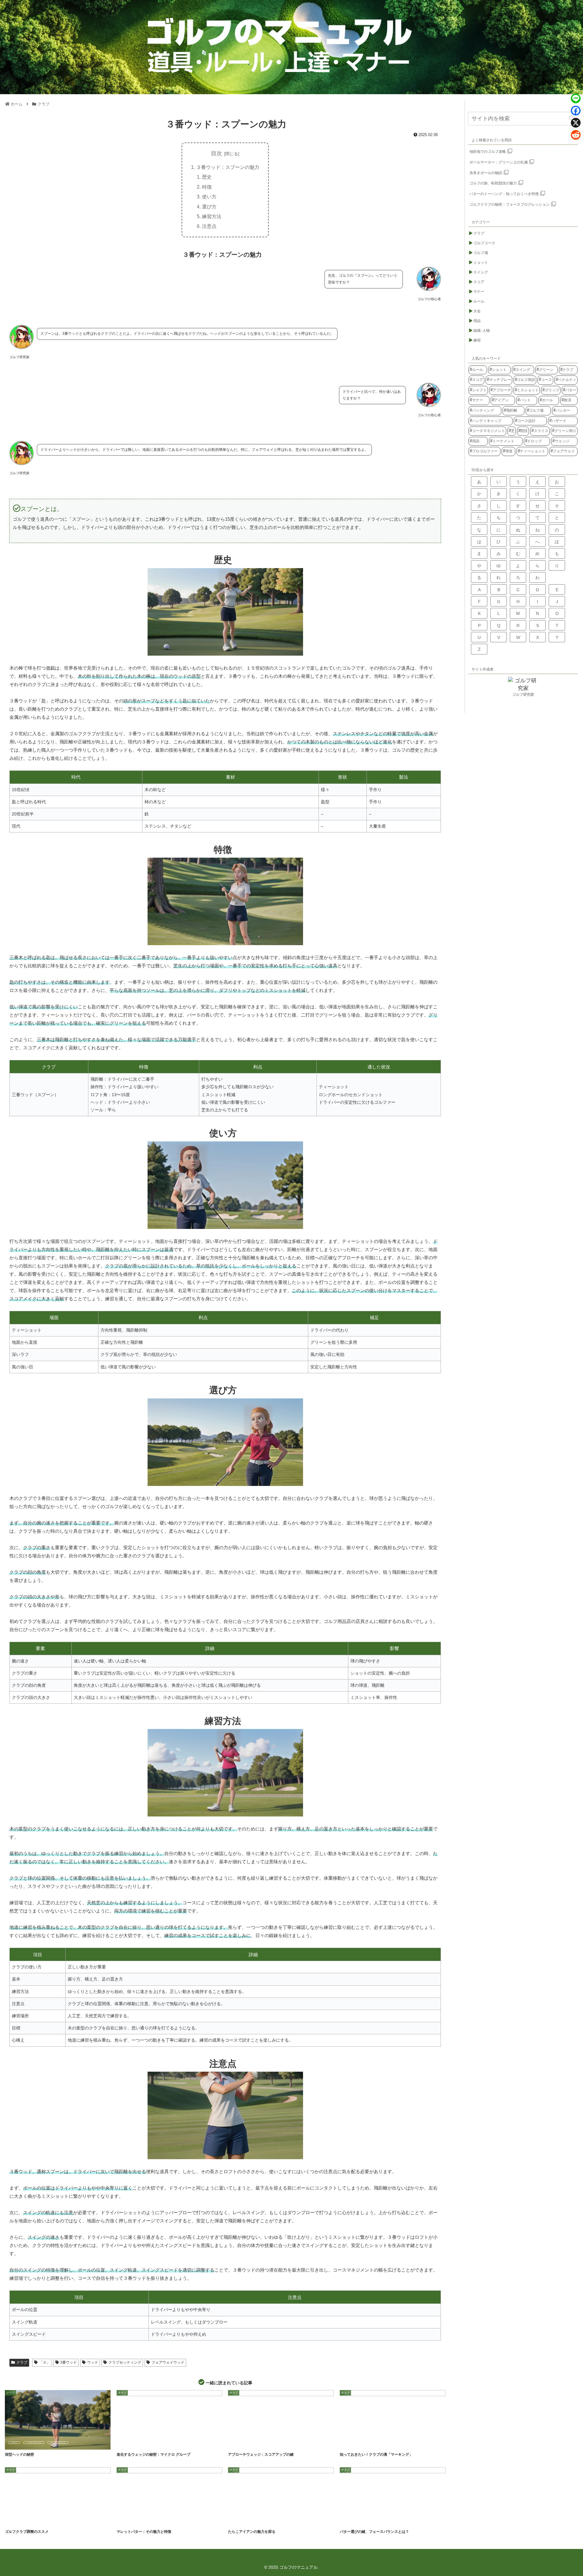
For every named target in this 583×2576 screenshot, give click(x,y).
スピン (160, 2443)
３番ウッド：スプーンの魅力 (228, 167)
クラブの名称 (240, 2520)
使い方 (209, 197)
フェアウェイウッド (168, 2362)
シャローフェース (34, 2443)
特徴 (207, 187)
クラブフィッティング (43, 2520)
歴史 (207, 177)
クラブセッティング (125, 2362)
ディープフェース (58, 2443)
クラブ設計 (351, 2520)
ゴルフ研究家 (523, 695)
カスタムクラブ (18, 2520)
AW (236, 2443)
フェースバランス (387, 2520)
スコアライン (384, 2443)
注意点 (209, 226)
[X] (576, 123)
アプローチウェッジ (255, 2443)
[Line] (576, 98)
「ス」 (45, 2362)
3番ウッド (68, 2362)
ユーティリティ (282, 2520)
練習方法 (212, 216)
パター (146, 2520)
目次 (216, 153)
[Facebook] (576, 111)
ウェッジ (127, 2443)
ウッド (93, 2362)
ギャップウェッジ (281, 2443)
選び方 (209, 207)
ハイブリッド (261, 2520)
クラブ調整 (66, 2520)
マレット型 (163, 2520)
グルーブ (144, 2443)
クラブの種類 (128, 2520)
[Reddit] (576, 135)
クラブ (22, 2362)
